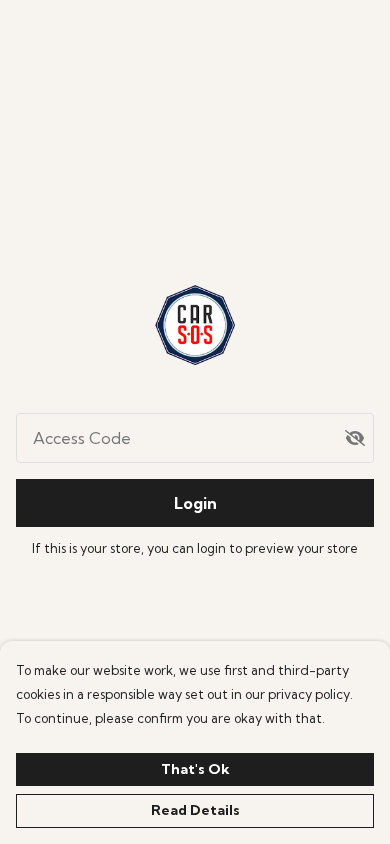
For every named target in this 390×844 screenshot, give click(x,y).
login (213, 548)
